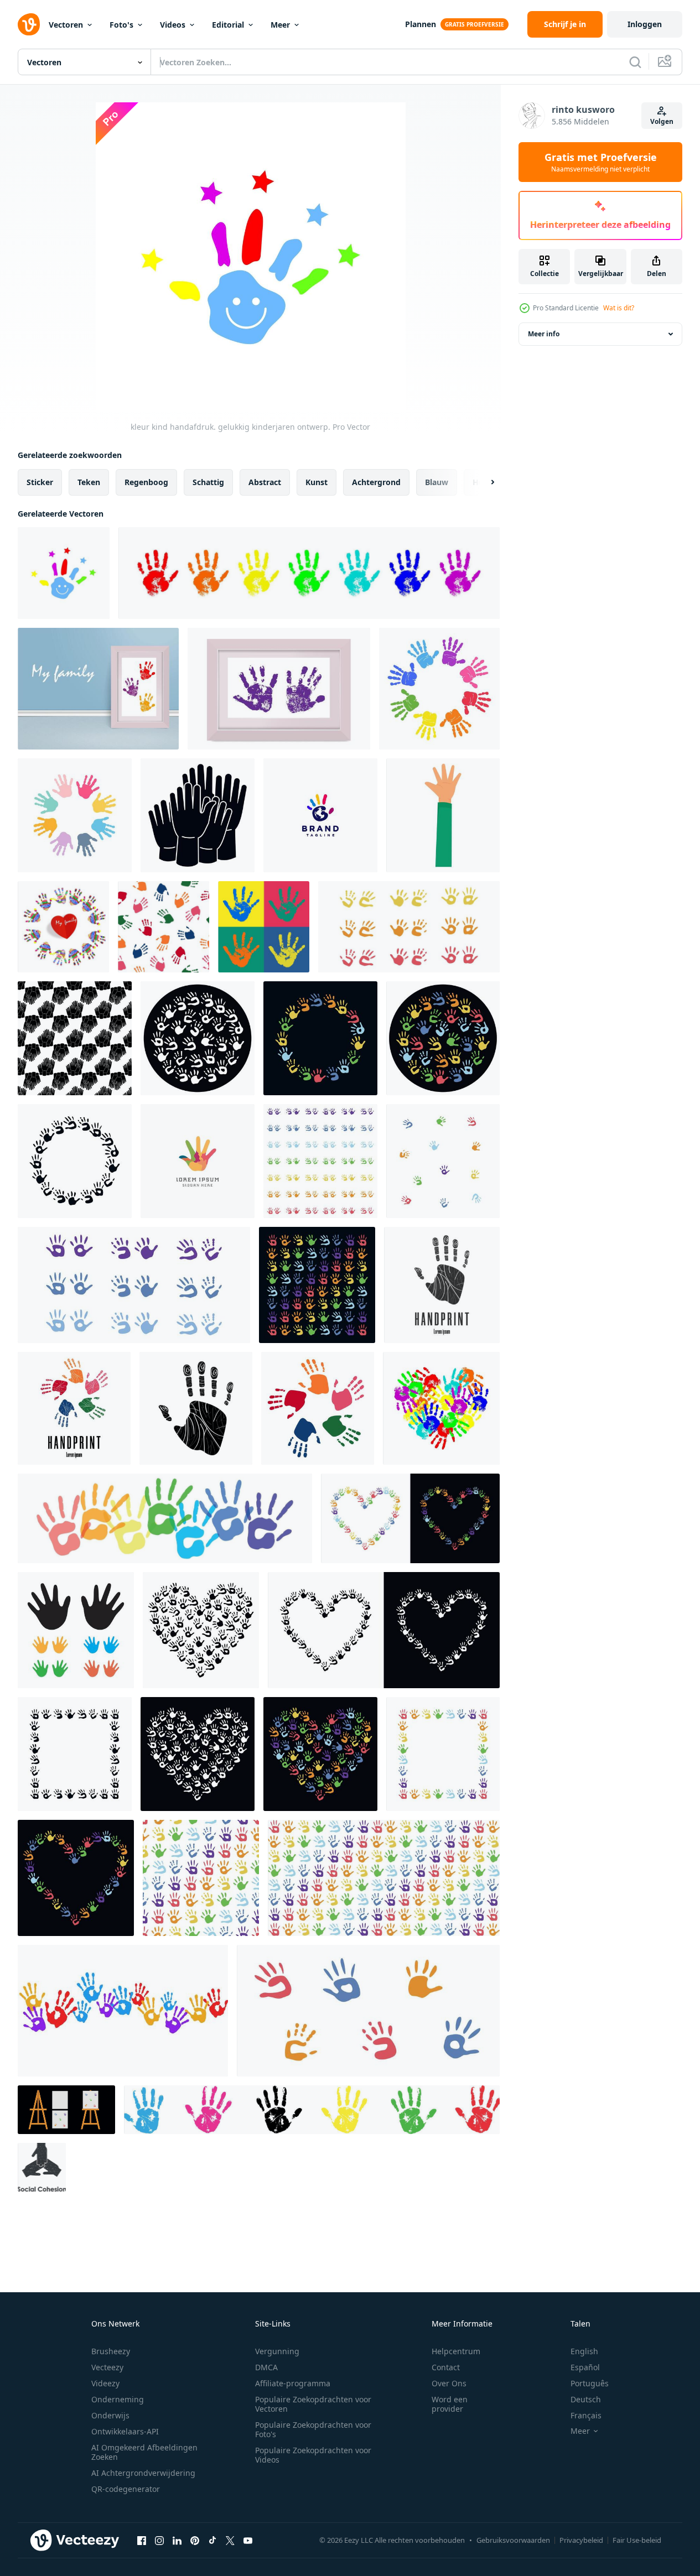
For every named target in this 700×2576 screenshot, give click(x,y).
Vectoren (66, 25)
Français (586, 2415)
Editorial (228, 25)
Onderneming (118, 2399)
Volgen (662, 121)
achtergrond (376, 482)
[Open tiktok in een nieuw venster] (212, 2540)
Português (590, 2383)
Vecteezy (107, 2367)
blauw (437, 482)
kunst (317, 482)
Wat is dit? (619, 308)
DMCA (266, 2367)
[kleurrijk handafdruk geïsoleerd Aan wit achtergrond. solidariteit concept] (123, 2011)
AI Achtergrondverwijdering (143, 2473)
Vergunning (277, 2351)
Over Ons (449, 2383)
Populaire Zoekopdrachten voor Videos (313, 2455)
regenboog (146, 482)
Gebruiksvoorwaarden (513, 2540)
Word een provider (450, 2404)
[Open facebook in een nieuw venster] (142, 2540)
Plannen (421, 24)
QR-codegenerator (126, 2489)
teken (89, 482)
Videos (173, 25)
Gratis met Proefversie (601, 162)
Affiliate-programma (293, 2383)
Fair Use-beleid (637, 2540)
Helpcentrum (456, 2351)
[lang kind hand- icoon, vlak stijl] (443, 815)
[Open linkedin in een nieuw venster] (177, 2540)
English (584, 2351)
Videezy (105, 2383)
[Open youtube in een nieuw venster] (248, 2540)
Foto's (121, 25)
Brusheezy (111, 2351)
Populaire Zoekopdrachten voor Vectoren (313, 2404)
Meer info (544, 334)
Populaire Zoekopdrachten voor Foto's (313, 2429)
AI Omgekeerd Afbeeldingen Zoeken (144, 2452)
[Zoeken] (635, 62)
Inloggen (645, 24)
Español (585, 2367)
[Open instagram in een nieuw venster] (159, 2540)
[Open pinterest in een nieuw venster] (195, 2540)
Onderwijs (110, 2415)
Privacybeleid (581, 2540)
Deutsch (586, 2399)
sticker (40, 482)
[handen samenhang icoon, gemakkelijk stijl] (198, 815)
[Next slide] (483, 482)
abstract (265, 482)
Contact (446, 2367)
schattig (208, 482)
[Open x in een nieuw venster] (230, 2540)
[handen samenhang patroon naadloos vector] (75, 1038)
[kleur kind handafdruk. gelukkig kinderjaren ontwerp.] (64, 573)
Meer (280, 25)
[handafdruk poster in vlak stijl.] (264, 927)
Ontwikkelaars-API (125, 2431)
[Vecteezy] (29, 24)
